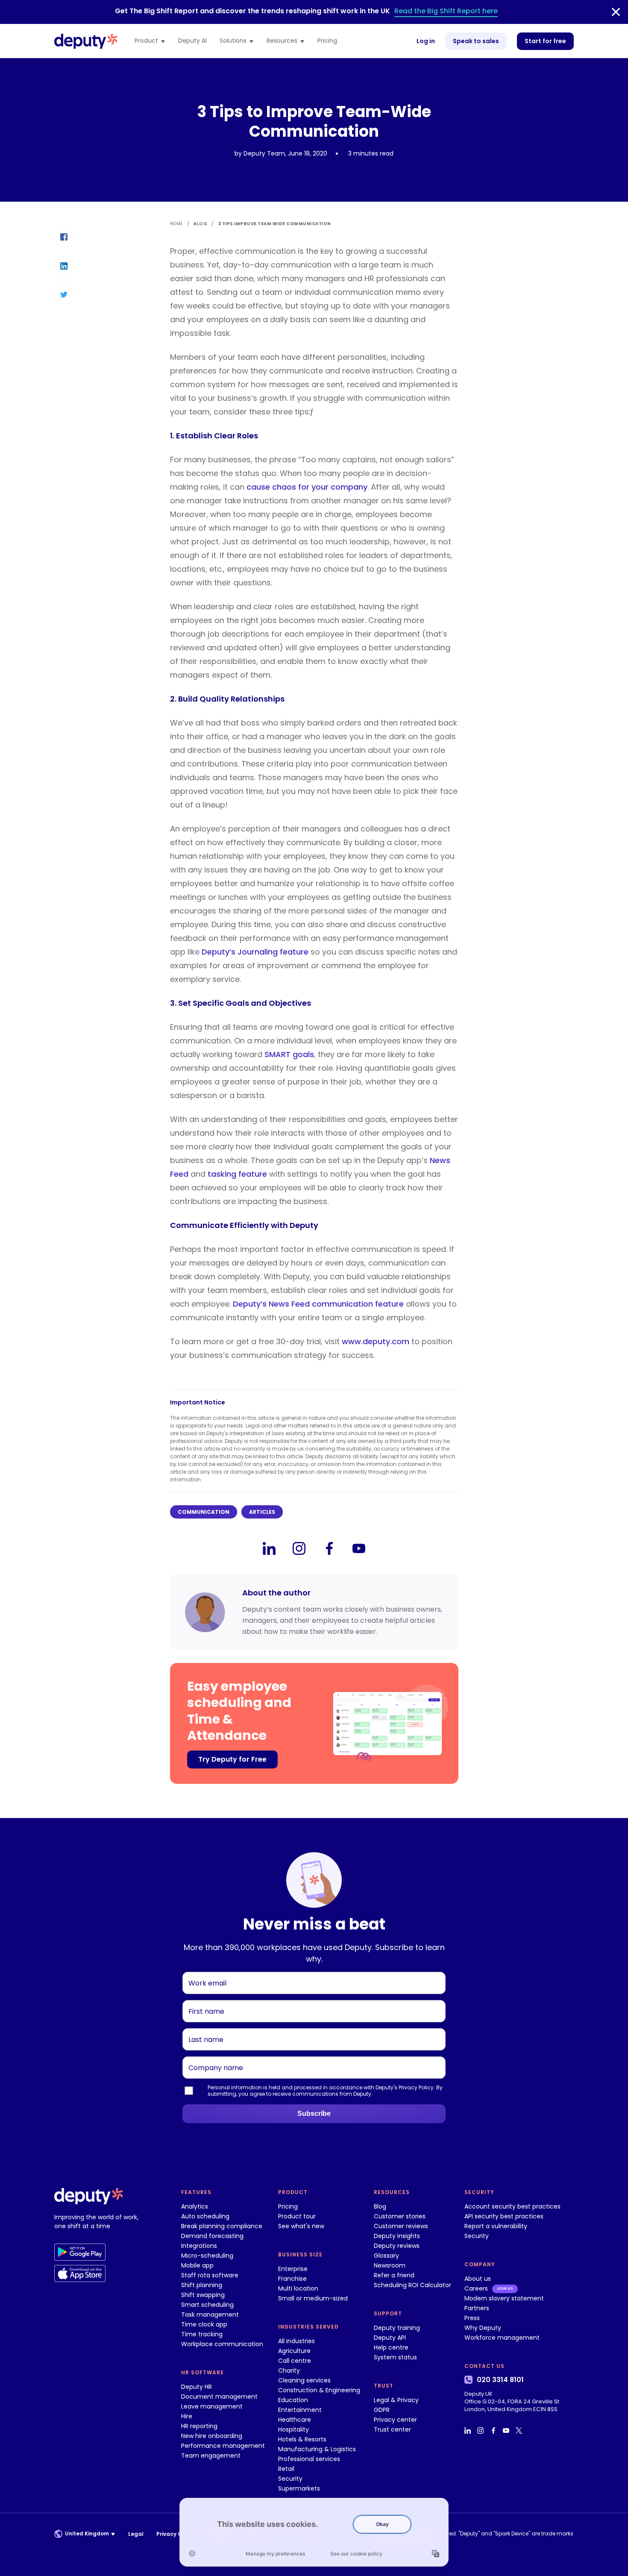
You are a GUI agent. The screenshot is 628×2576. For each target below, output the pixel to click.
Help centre (391, 2347)
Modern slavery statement (504, 2298)
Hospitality (293, 2429)
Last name (203, 2028)
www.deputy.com (376, 1341)
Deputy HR (197, 2387)
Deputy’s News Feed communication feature (318, 1304)
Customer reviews (401, 2226)
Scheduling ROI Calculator (412, 2285)
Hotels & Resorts (302, 2439)
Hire (187, 2416)
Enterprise (293, 2269)
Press (472, 2318)
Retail (286, 2469)
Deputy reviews (397, 2246)
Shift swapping (203, 2295)
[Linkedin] (269, 1548)
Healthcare (295, 2420)
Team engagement (211, 2456)
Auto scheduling (205, 2216)
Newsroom (390, 2265)
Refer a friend (394, 2275)
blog (200, 224)
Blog (380, 2206)
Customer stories (400, 2216)
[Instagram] (299, 1548)
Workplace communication (222, 2344)
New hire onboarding (212, 2436)
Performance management (223, 2446)
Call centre (295, 2361)
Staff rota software (210, 2275)
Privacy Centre (177, 2534)
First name (203, 2000)
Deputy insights (397, 2236)
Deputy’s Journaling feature (255, 952)
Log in (426, 41)
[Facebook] (329, 1548)
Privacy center (395, 2420)
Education (293, 2400)
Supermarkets (299, 2488)
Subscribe (314, 2113)
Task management (210, 2315)
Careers (476, 2288)
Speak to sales (476, 41)
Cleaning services (304, 2380)
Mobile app (197, 2265)
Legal (136, 2534)
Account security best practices (512, 2206)
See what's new (301, 2226)
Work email (204, 1972)
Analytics (195, 2206)
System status (395, 2357)
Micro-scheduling (207, 2256)
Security (290, 2479)
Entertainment (300, 2410)
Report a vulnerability (496, 2226)
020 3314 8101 (500, 2380)
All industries (296, 2341)
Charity (289, 2370)
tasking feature (237, 1174)
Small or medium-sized (313, 2298)
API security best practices (504, 2216)
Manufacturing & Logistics (317, 2449)
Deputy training (397, 2328)
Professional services (309, 2459)
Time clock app (204, 2324)
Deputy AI (192, 41)
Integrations (199, 2246)
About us (478, 2279)
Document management (219, 2397)
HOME (176, 224)
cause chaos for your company (307, 487)
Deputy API (390, 2338)
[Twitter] (520, 2430)
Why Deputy (483, 2328)
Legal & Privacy (396, 2400)
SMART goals (289, 1054)
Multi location (298, 2288)
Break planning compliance (222, 2226)
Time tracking (202, 2334)
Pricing (327, 41)
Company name (211, 2056)
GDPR (382, 2410)
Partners (477, 2308)
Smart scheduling (207, 2305)
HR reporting (199, 2426)
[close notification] (616, 12)
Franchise (292, 2279)
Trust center (392, 2429)
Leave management (212, 2406)
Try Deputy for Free (232, 1759)
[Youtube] (359, 1548)
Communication (204, 1512)
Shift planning (202, 2285)
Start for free (545, 41)
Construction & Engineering (319, 2390)
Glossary (386, 2256)
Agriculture (294, 2351)
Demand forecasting (212, 2236)
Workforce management (502, 2338)
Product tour (297, 2216)
